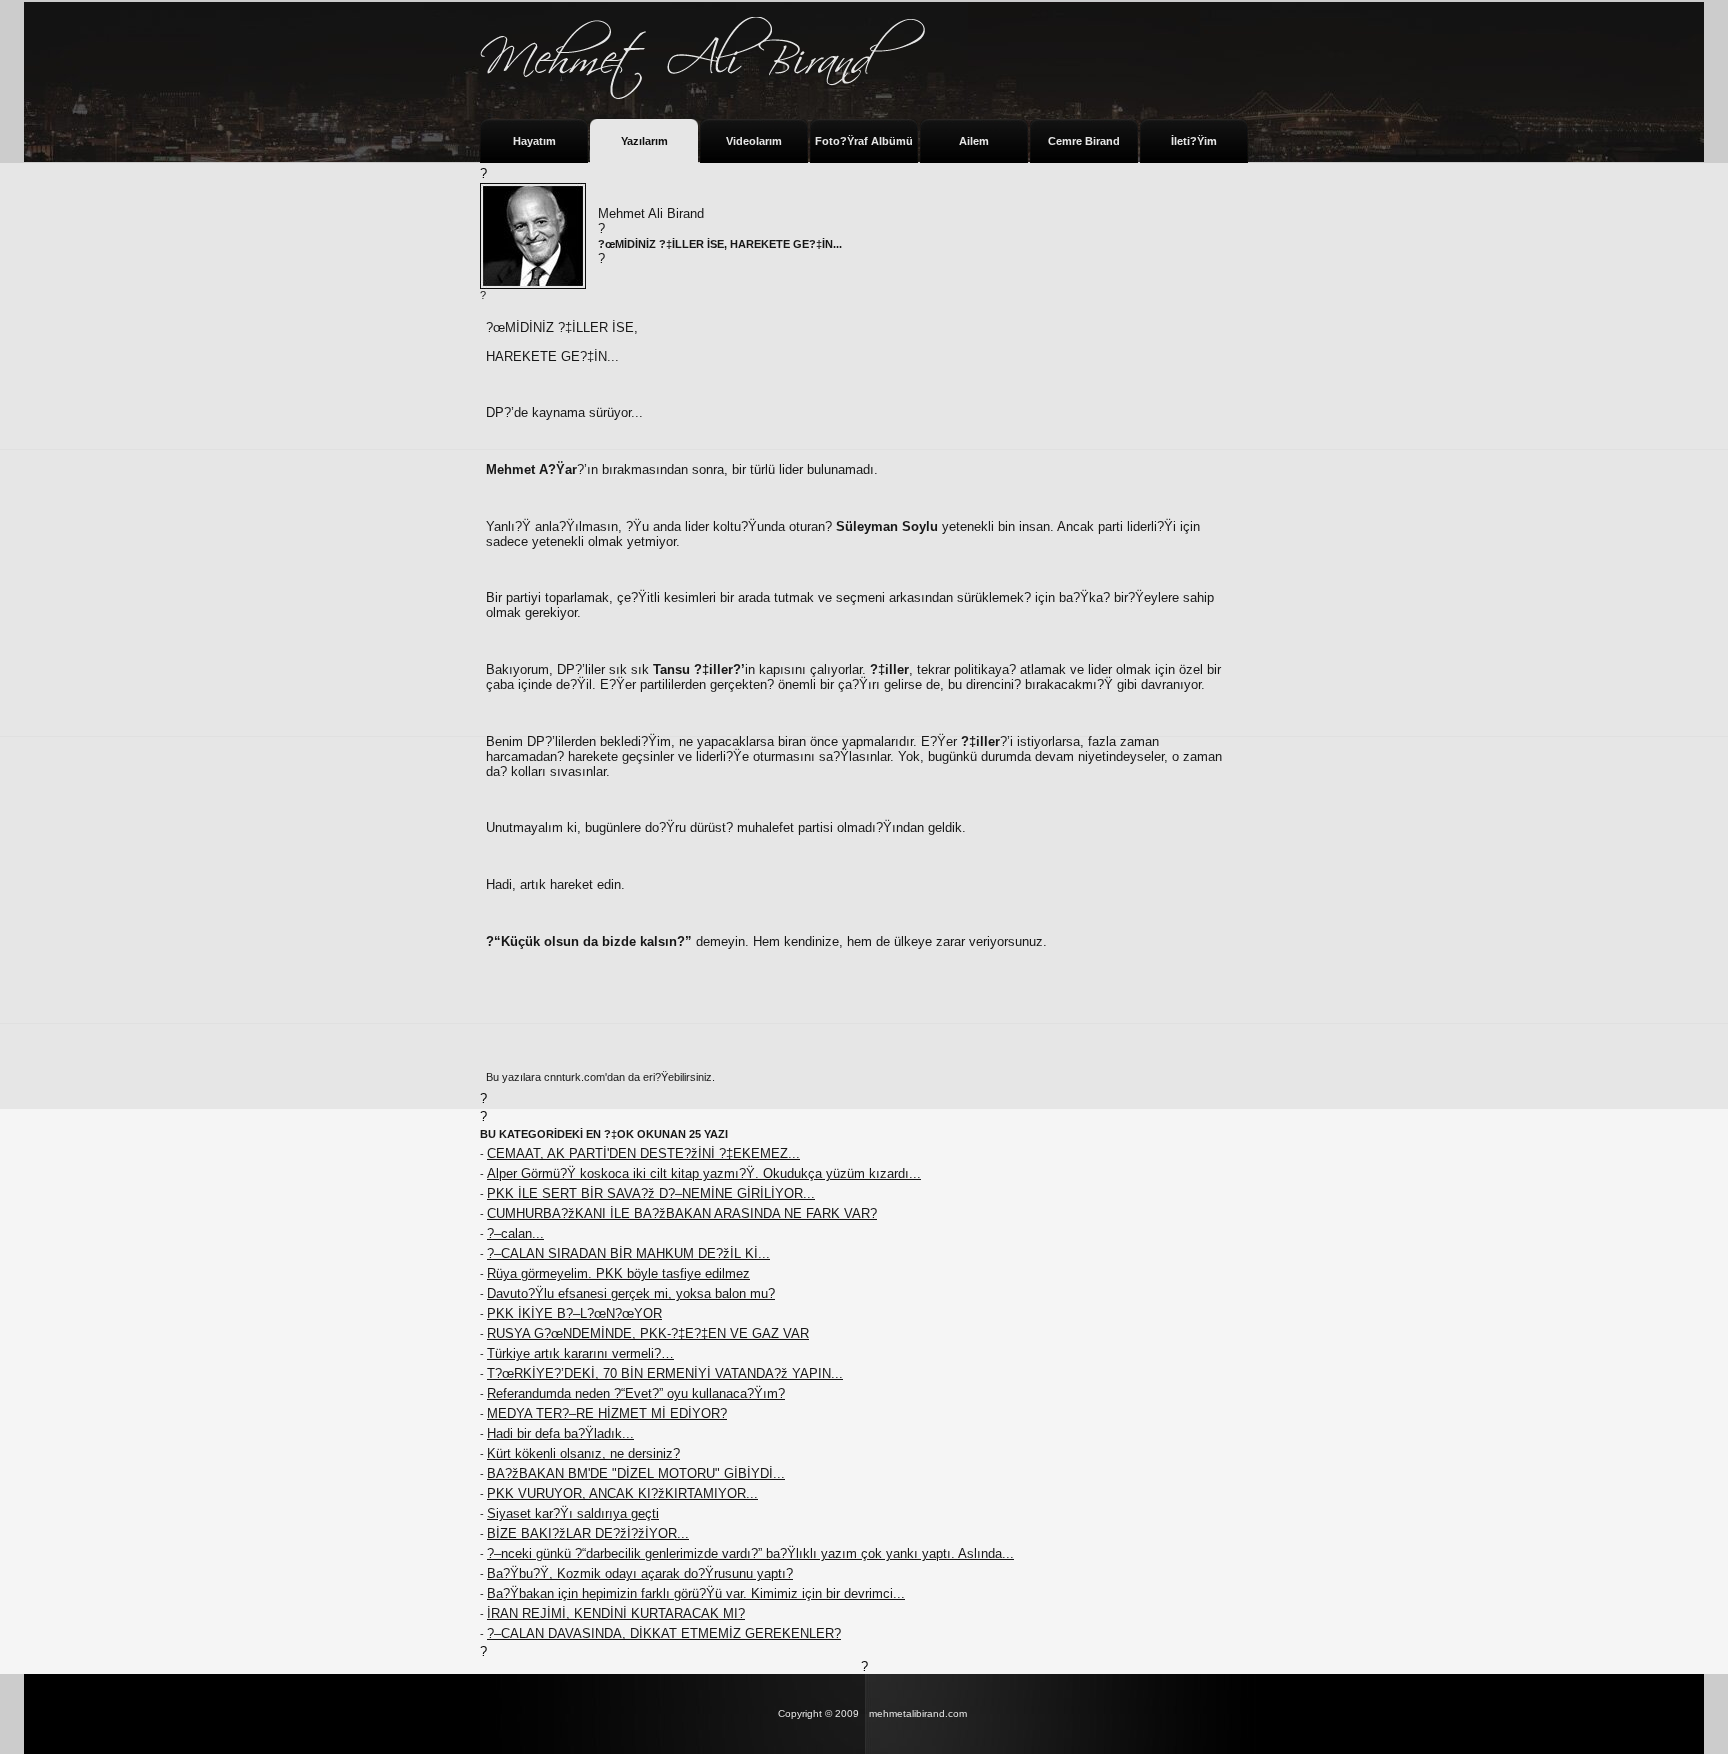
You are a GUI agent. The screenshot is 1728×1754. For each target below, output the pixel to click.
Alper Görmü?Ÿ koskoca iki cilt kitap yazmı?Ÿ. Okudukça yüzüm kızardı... (704, 1173)
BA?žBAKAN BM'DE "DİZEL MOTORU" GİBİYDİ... (636, 1473)
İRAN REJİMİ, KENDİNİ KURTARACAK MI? (616, 1613)
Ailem (974, 141)
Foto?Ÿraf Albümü (864, 141)
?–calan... (515, 1233)
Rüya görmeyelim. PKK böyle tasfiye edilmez (618, 1273)
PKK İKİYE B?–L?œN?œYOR (574, 1313)
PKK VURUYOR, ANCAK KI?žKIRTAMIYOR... (622, 1493)
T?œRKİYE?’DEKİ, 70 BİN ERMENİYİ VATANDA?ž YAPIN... (665, 1373)
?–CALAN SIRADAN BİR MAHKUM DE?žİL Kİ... (628, 1253)
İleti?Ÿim (1194, 141)
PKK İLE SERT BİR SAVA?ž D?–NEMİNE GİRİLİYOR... (651, 1193)
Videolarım (754, 141)
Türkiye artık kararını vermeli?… (580, 1353)
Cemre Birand (1084, 141)
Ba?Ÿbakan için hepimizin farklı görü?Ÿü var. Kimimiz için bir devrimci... (696, 1593)
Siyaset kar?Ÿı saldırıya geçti (573, 1513)
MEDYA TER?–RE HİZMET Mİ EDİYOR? (607, 1413)
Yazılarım (644, 141)
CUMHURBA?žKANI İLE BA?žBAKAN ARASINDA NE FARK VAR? (682, 1213)
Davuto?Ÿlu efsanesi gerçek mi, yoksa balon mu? (631, 1293)
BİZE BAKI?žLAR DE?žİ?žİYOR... (588, 1533)
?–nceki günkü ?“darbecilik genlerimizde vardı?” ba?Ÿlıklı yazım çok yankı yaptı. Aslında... (750, 1553)
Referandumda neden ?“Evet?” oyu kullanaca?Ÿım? (636, 1393)
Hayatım (534, 141)
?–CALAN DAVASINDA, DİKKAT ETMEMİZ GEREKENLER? (664, 1633)
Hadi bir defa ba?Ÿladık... (560, 1433)
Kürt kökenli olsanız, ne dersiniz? (583, 1453)
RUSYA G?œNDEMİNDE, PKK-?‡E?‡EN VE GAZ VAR (648, 1333)
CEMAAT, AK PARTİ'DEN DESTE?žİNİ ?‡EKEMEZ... (643, 1153)
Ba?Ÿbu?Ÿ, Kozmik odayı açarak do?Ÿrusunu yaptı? (640, 1573)
